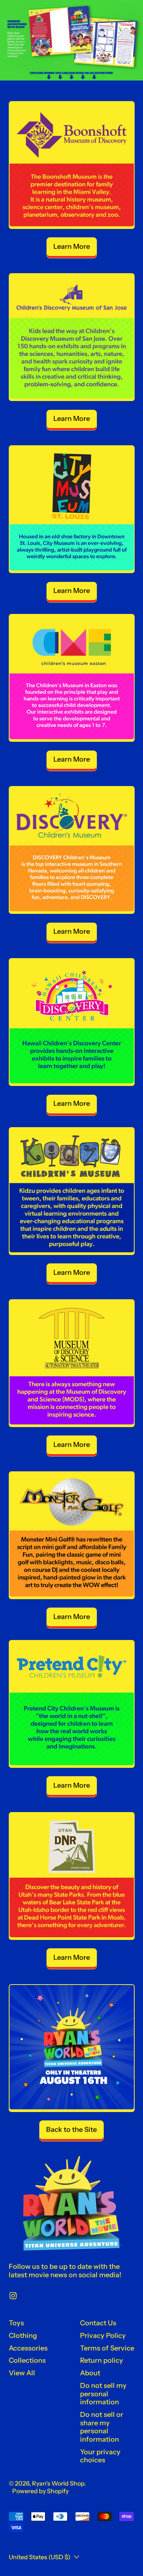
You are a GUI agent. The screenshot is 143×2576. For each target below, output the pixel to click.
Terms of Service (107, 2348)
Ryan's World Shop (58, 2483)
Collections (27, 2360)
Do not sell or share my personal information (102, 2427)
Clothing (23, 2336)
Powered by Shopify (40, 2491)
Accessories (28, 2348)
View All (22, 2373)
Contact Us (98, 2323)
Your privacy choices (100, 2456)
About (90, 2373)
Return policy (102, 2360)
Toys (16, 2323)
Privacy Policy (103, 2336)
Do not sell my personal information (103, 2394)
